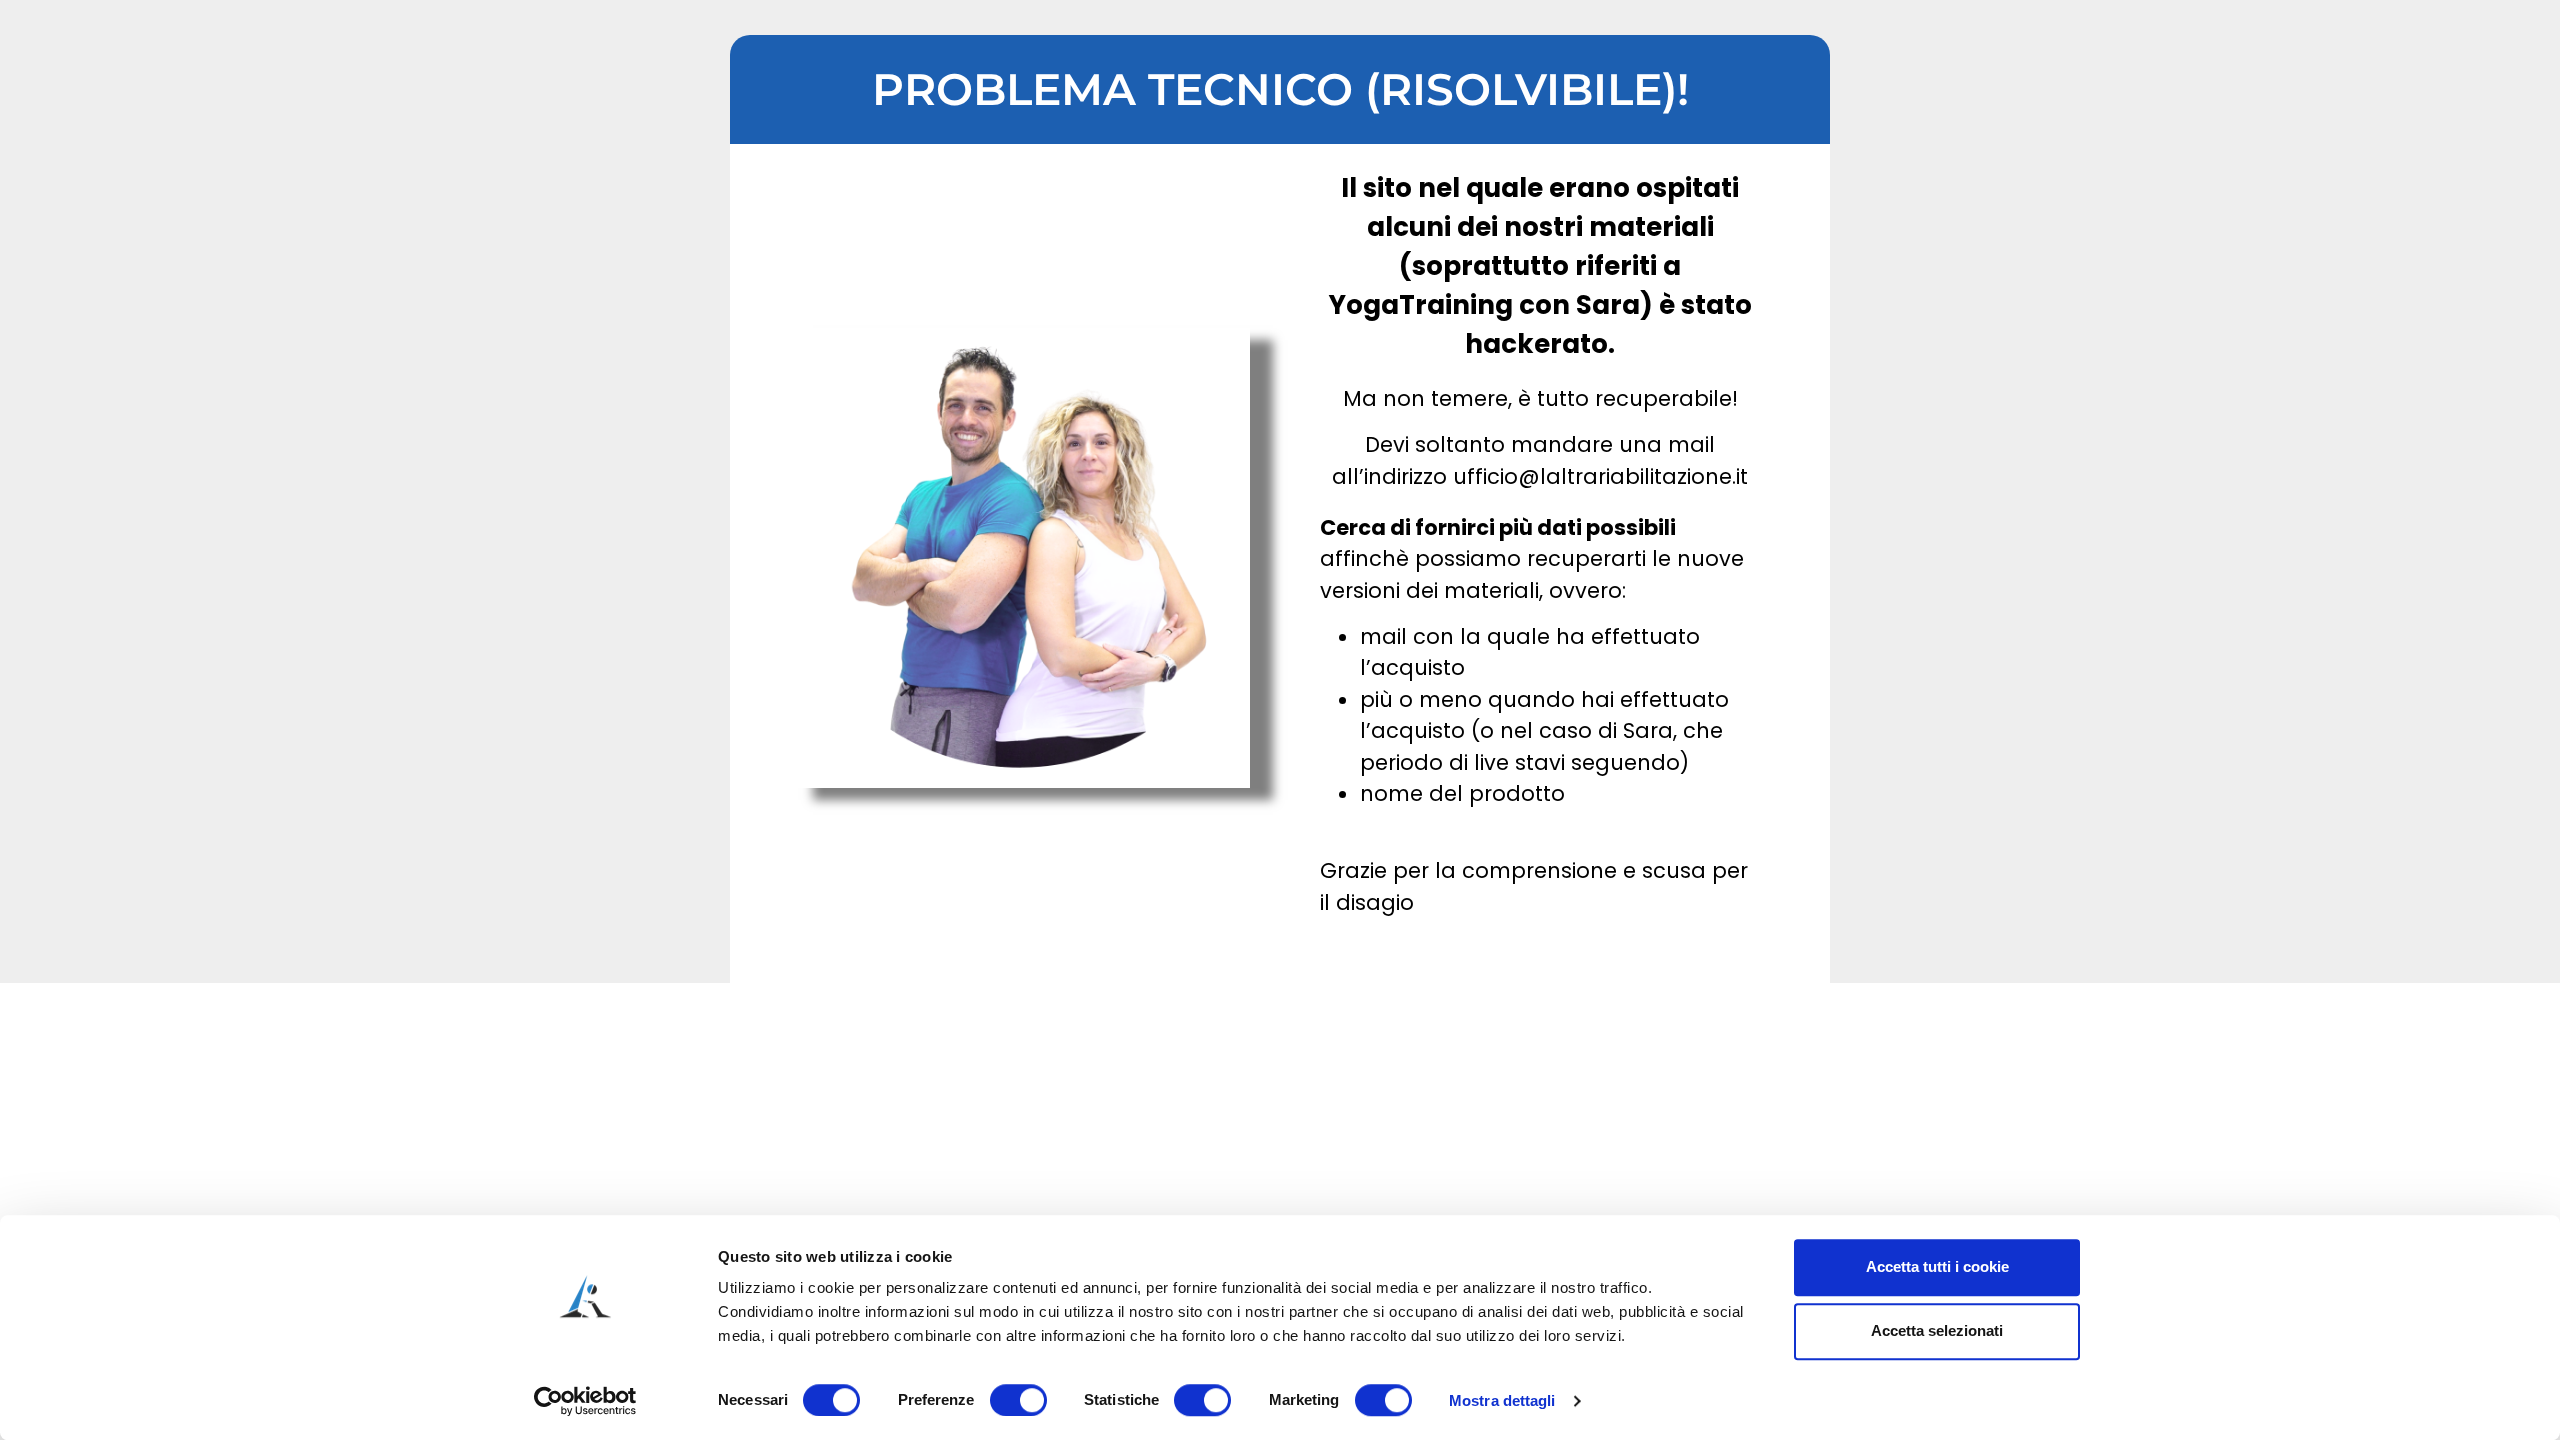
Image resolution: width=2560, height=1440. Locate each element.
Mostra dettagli (1502, 1400)
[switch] (1018, 1400)
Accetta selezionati (1937, 1330)
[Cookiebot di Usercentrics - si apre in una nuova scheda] (585, 1401)
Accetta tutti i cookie (1937, 1266)
